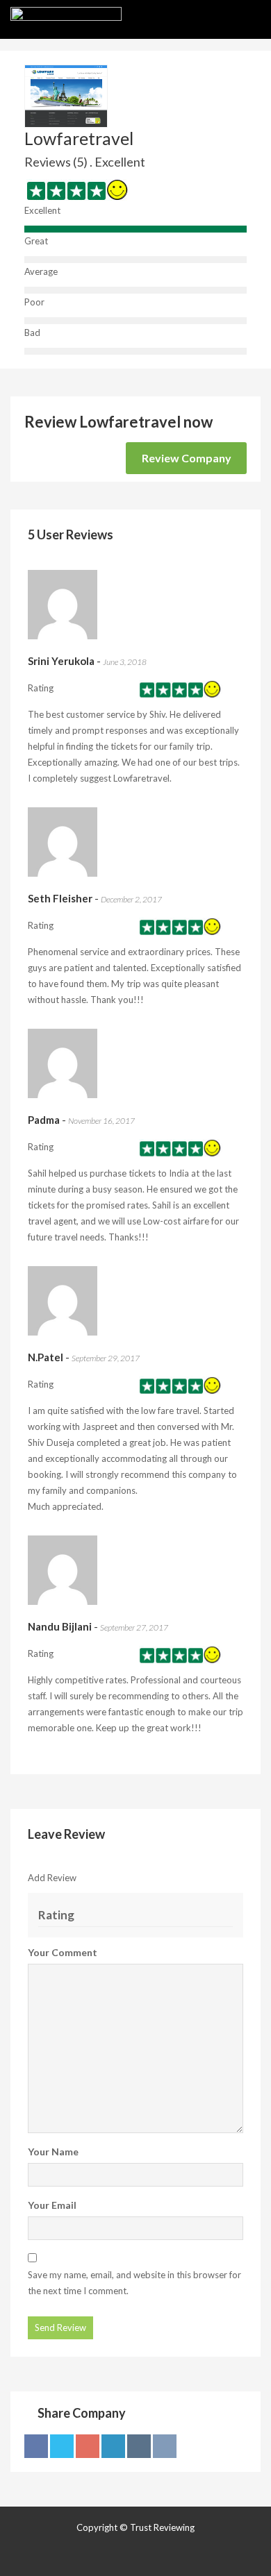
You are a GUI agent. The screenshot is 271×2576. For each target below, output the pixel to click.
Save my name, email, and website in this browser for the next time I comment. (134, 2283)
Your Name (53, 2152)
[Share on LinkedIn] (113, 2446)
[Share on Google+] (88, 2446)
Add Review (52, 1878)
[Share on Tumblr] (139, 2446)
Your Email (52, 2205)
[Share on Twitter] (62, 2446)
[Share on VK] (165, 2446)
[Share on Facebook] (36, 2446)
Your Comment (63, 1952)
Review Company (187, 458)
